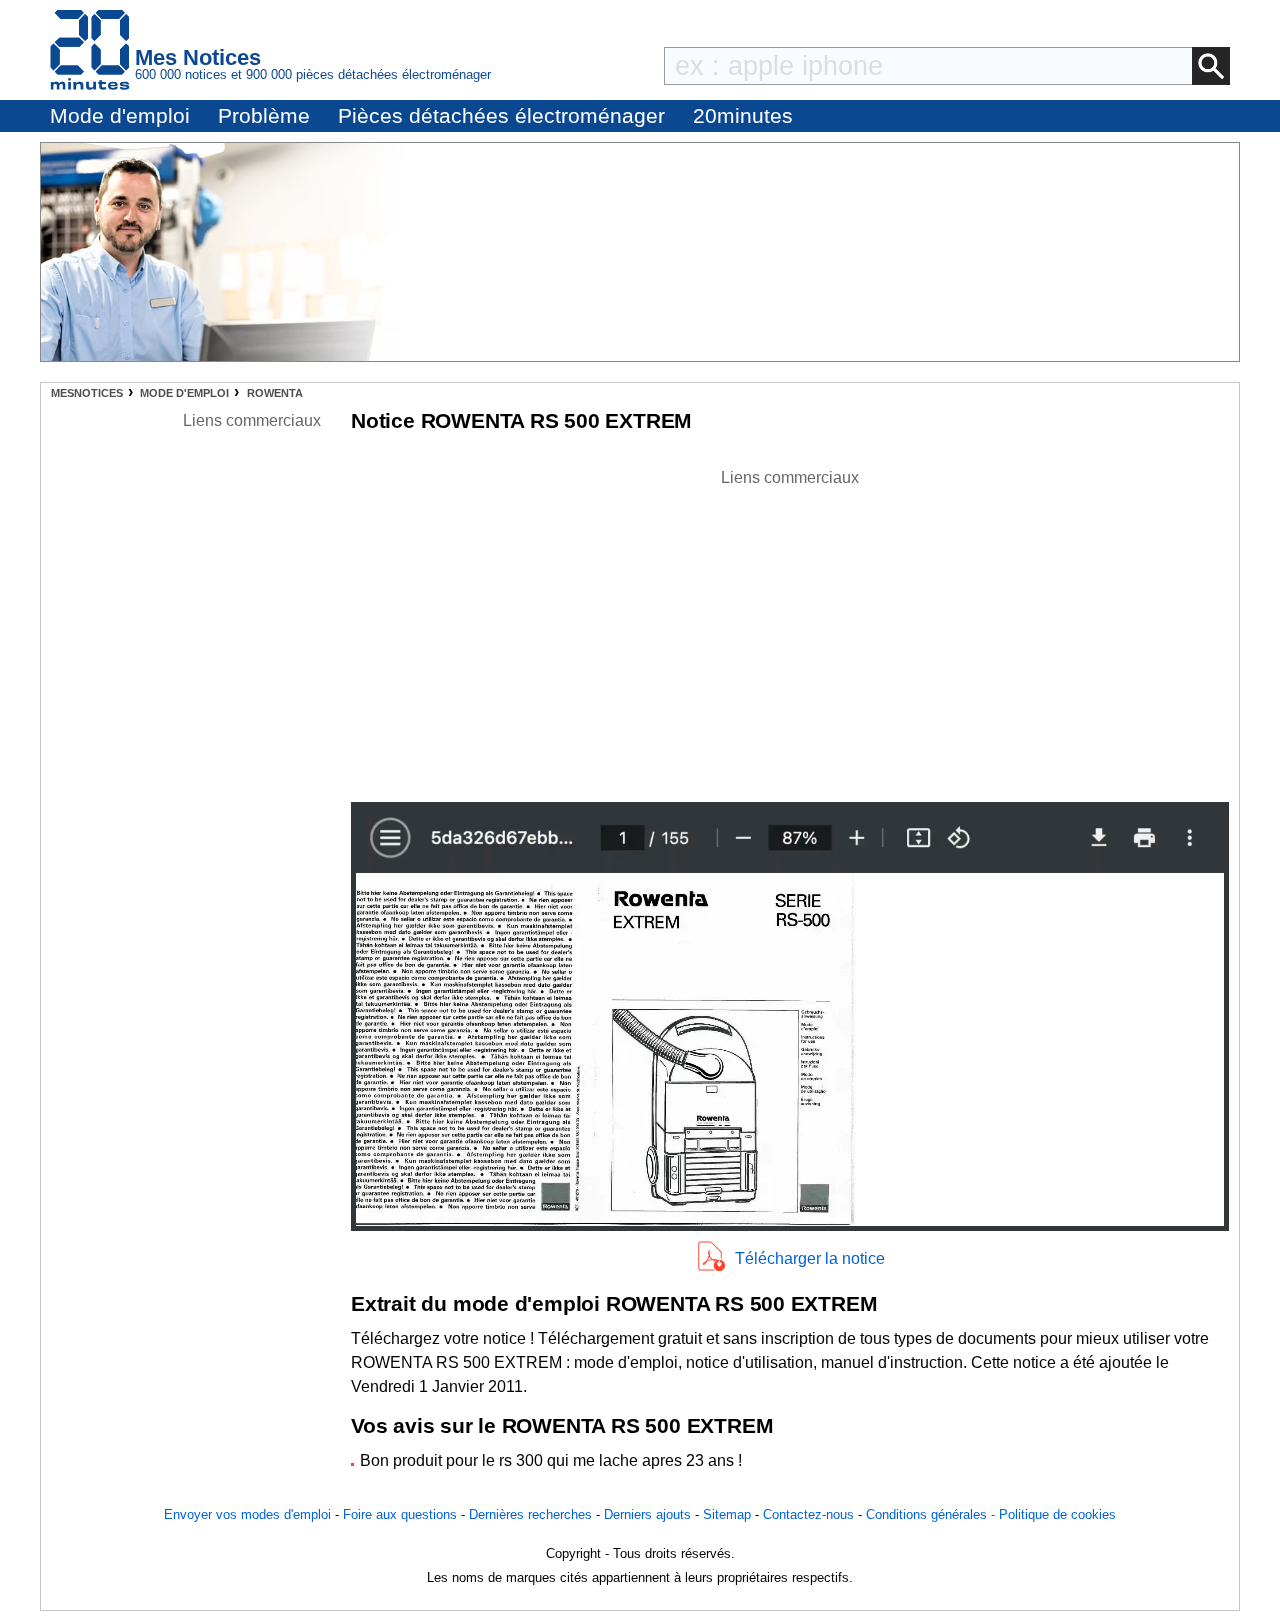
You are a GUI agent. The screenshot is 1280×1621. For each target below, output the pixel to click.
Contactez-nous (808, 1514)
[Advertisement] (790, 630)
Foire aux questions (400, 1514)
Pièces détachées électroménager (501, 115)
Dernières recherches (530, 1514)
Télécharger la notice (810, 1258)
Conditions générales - (932, 1514)
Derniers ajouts (647, 1514)
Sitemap (727, 1514)
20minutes (743, 115)
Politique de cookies (1057, 1514)
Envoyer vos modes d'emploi (247, 1514)
